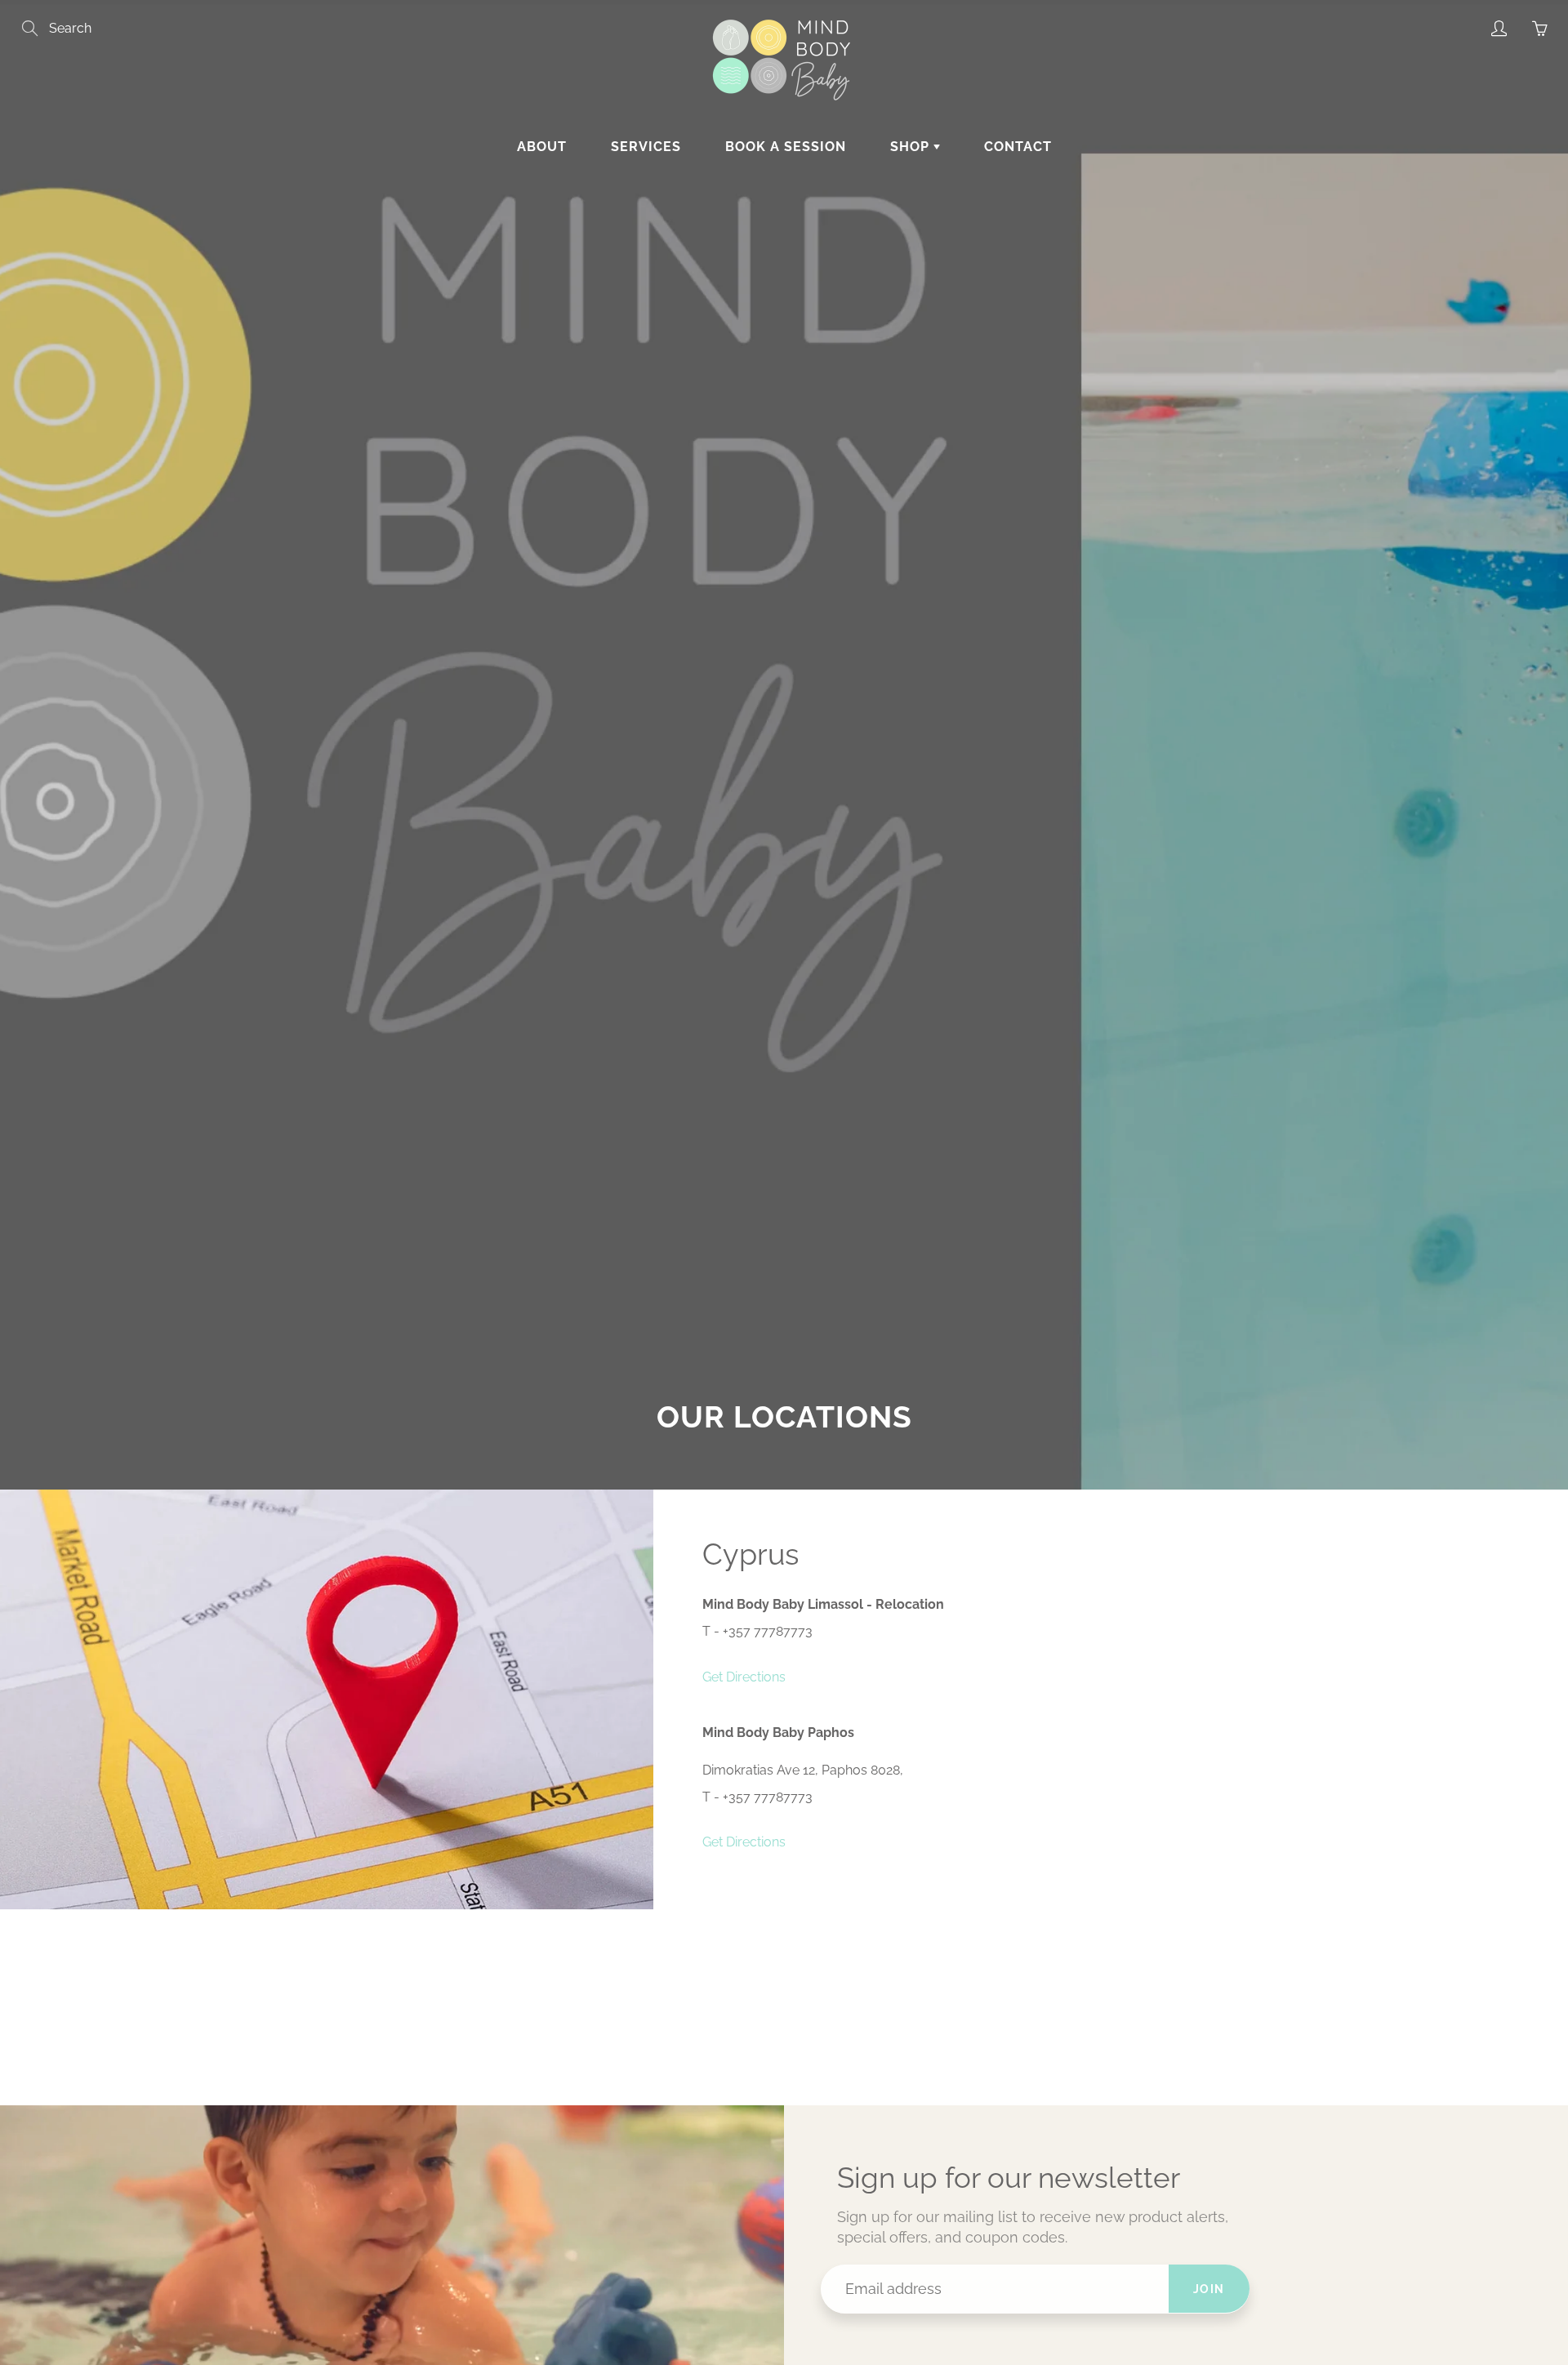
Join (1209, 2289)
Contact (1018, 147)
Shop (912, 147)
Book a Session (786, 147)
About (542, 147)
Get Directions (744, 1677)
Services (646, 147)
